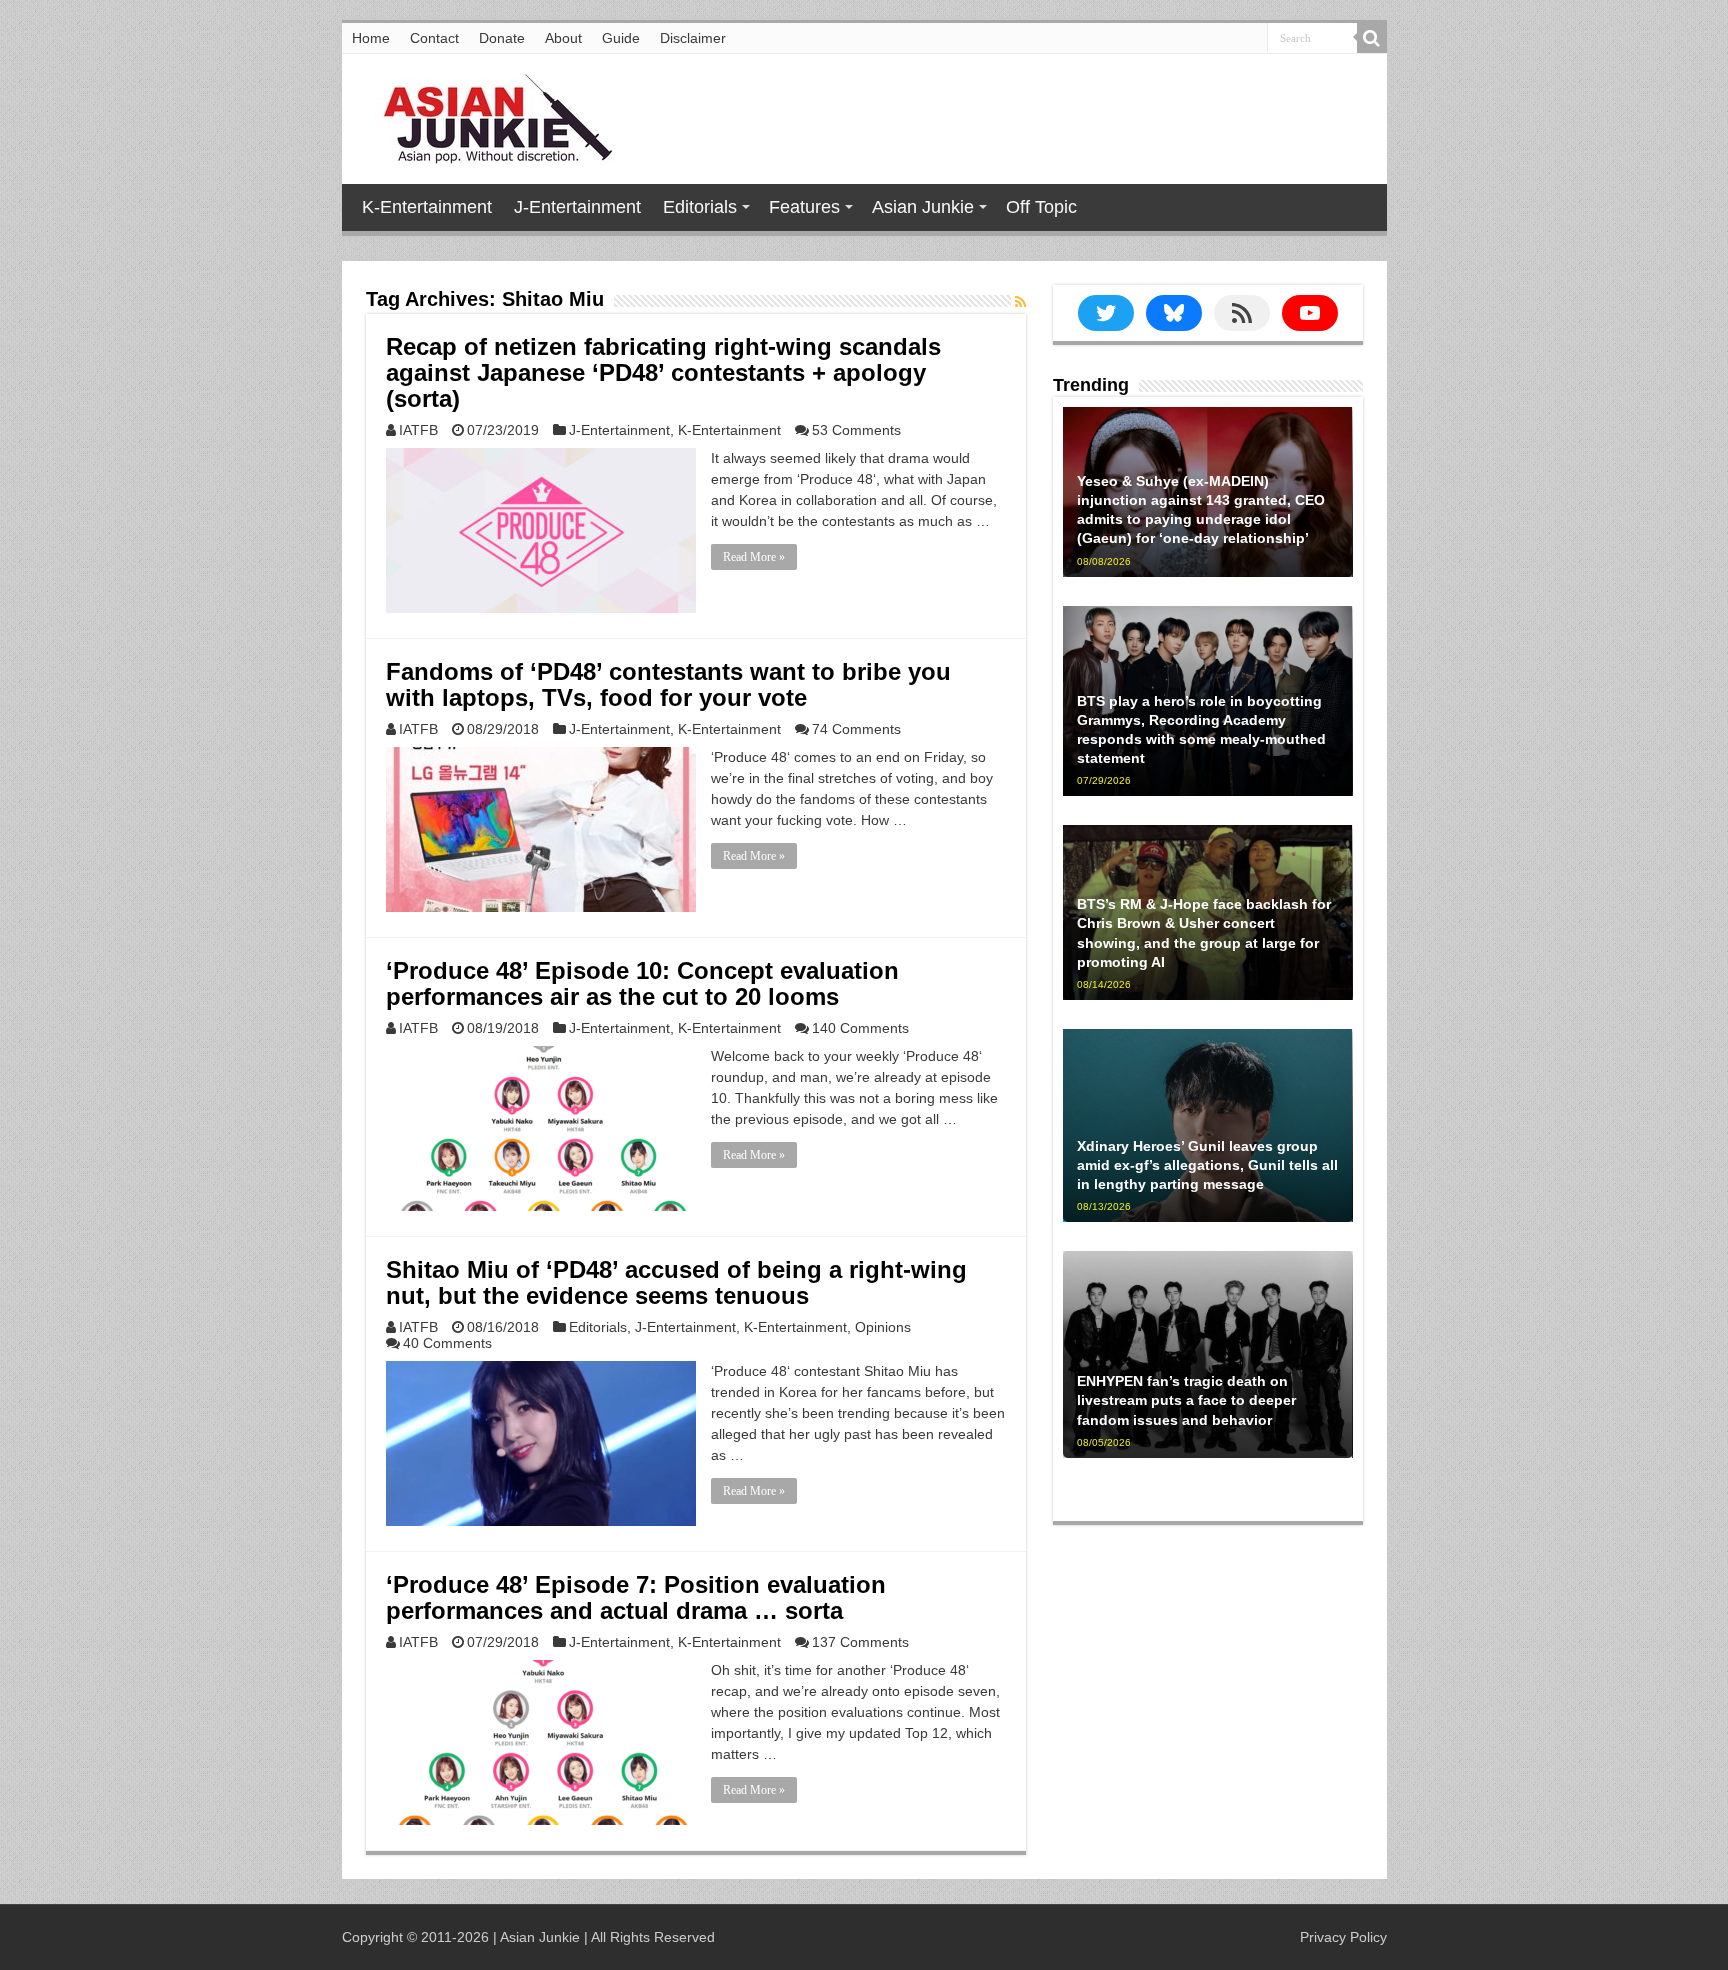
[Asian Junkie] (487, 115)
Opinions (883, 1327)
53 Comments (856, 430)
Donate (502, 38)
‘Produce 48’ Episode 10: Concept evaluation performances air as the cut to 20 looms (642, 983)
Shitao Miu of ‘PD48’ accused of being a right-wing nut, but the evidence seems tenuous (676, 1282)
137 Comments (860, 1642)
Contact (434, 38)
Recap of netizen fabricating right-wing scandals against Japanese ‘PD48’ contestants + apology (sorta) (663, 372)
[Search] (1372, 38)
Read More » (754, 557)
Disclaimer (693, 38)
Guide (621, 38)
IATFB (418, 430)
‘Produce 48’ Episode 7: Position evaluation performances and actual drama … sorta (636, 1597)
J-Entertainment (577, 207)
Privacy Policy (1343, 1937)
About (563, 38)
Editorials (700, 207)
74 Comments (856, 729)
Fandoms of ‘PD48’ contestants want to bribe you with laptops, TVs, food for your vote (668, 684)
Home (371, 38)
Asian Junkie (923, 207)
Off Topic (1041, 207)
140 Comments (860, 1028)
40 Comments (447, 1343)
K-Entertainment (427, 207)
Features (804, 207)
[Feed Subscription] (1020, 302)
